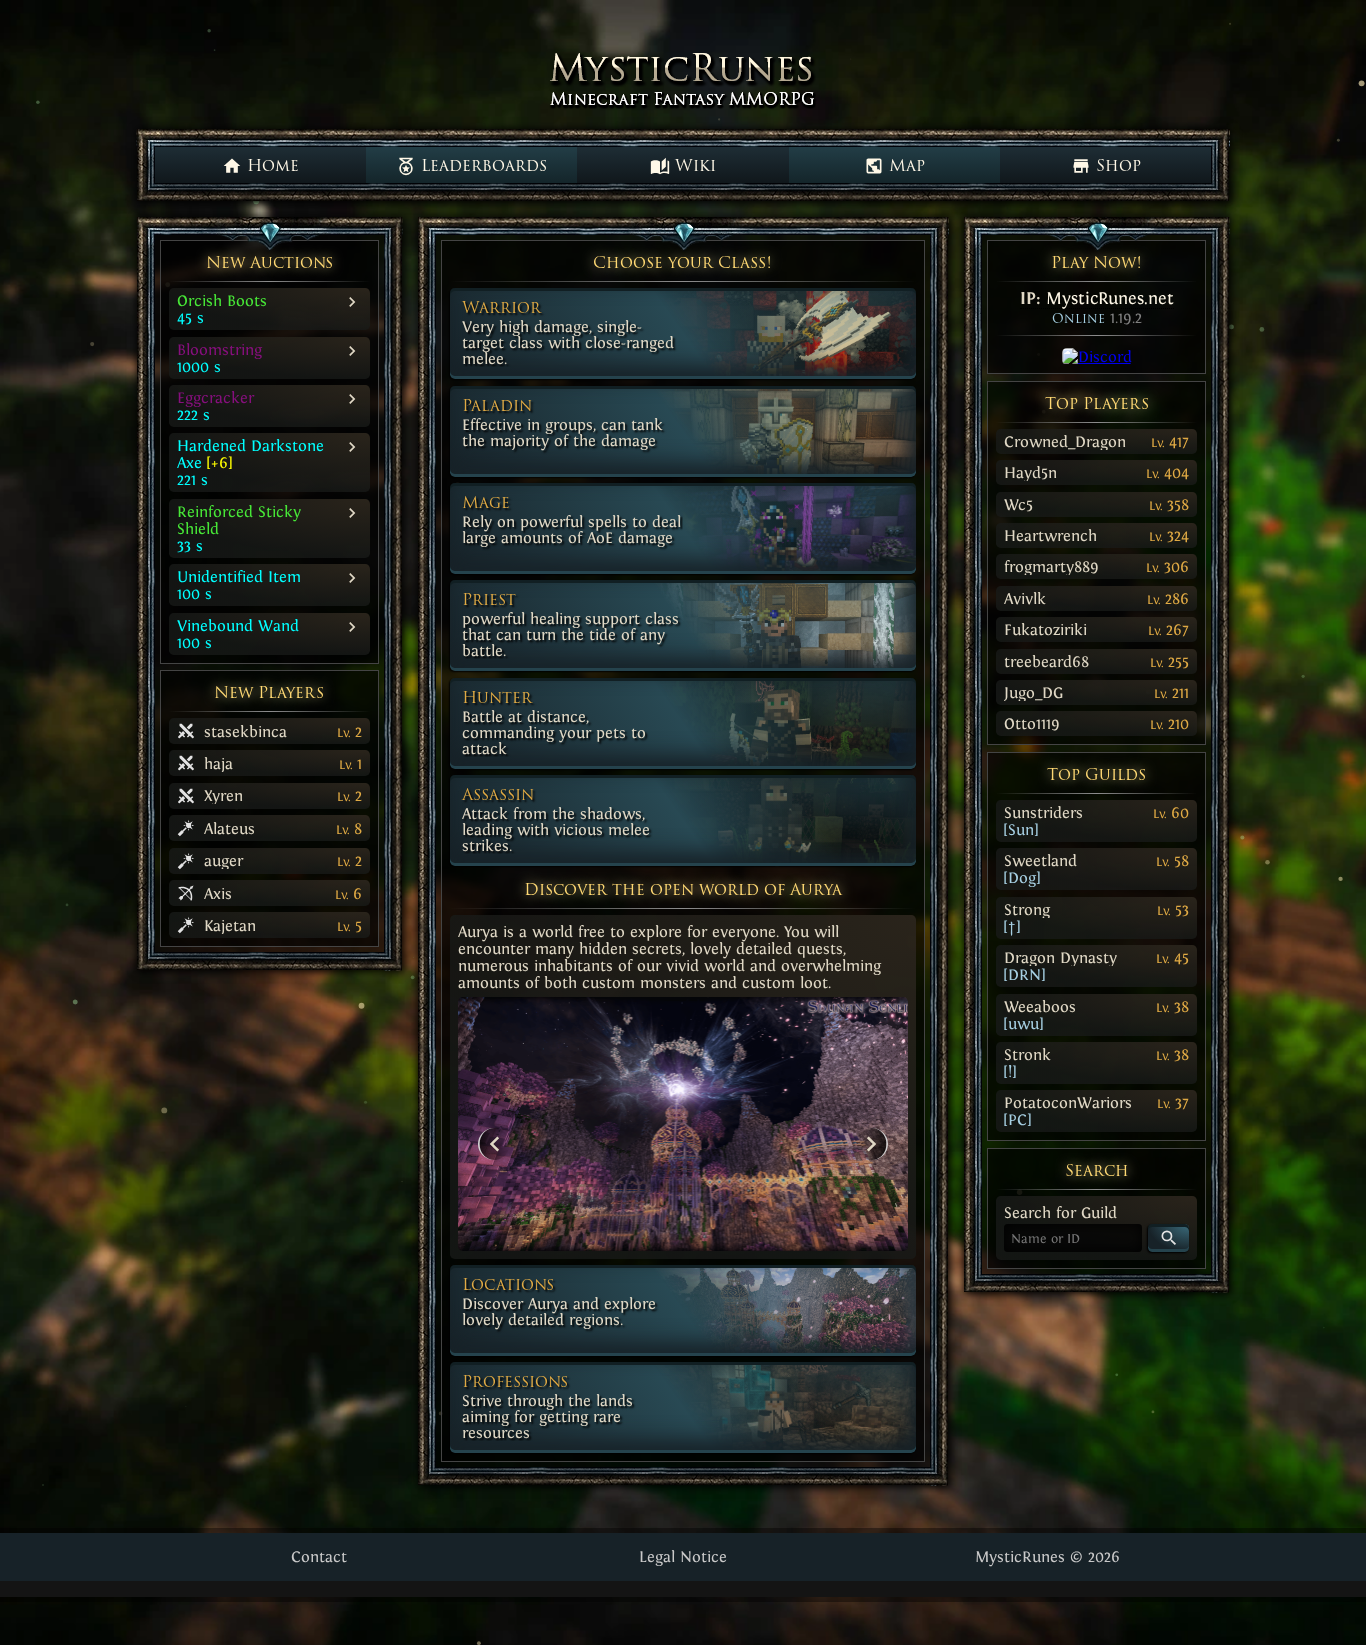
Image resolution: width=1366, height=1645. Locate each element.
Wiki (693, 167)
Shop (1116, 167)
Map (904, 167)
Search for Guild (1060, 1212)
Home (270, 167)
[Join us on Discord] (1097, 356)
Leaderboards (481, 167)
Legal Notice (683, 1556)
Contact (319, 1556)
